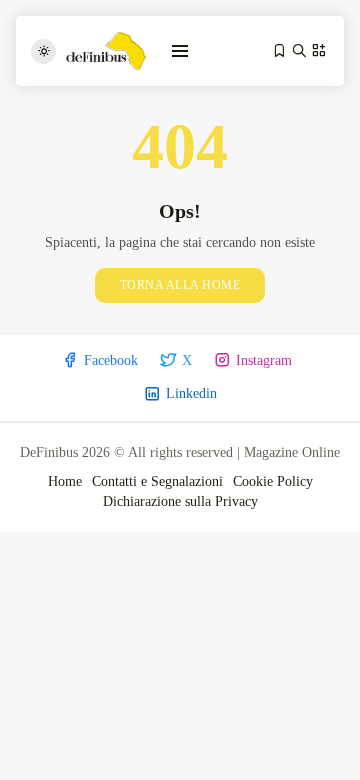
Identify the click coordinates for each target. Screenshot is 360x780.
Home (65, 481)
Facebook (111, 360)
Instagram (264, 360)
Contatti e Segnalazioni (157, 481)
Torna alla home (180, 285)
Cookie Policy (273, 481)
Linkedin (191, 393)
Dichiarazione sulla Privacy (180, 501)
